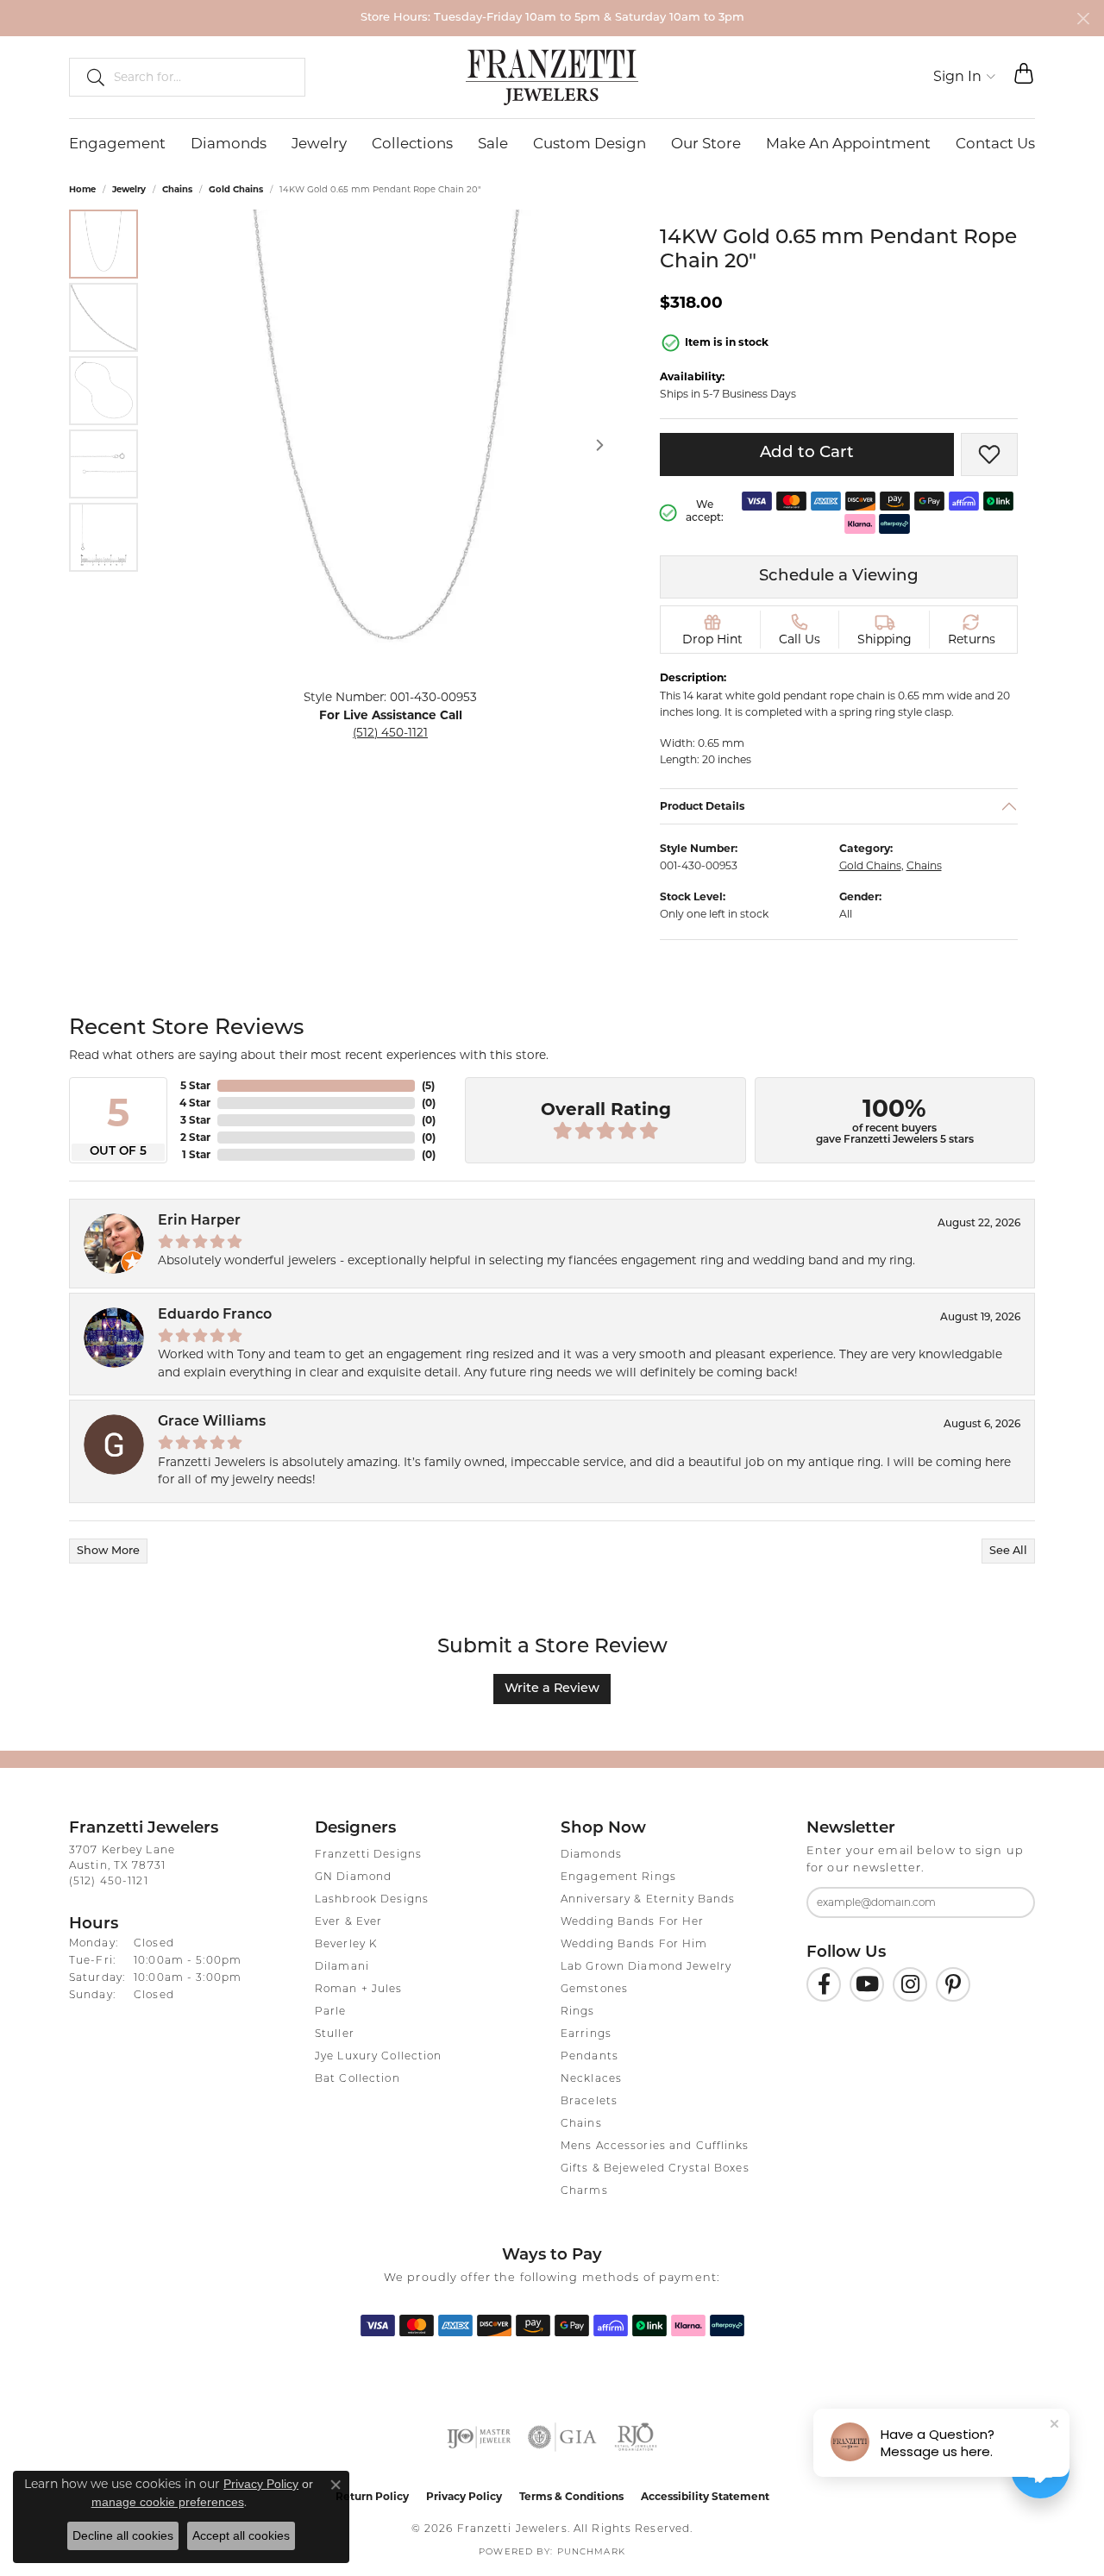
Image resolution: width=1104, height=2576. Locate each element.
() (428, 1085)
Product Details (703, 805)
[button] (964, 77)
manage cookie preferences (168, 2502)
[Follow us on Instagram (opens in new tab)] (910, 1984)
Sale (493, 143)
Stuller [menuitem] (335, 2034)
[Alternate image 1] (103, 244)
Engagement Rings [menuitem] (618, 1877)
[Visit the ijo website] (479, 2437)
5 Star (195, 1085)
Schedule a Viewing (839, 577)
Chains (177, 189)
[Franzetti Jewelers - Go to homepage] (552, 77)
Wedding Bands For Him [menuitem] (634, 1945)
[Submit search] (89, 77)
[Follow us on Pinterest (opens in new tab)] (953, 1984)
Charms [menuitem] (584, 2191)
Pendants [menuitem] (590, 2057)
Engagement (117, 143)
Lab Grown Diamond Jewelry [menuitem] (646, 1967)
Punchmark (591, 2552)
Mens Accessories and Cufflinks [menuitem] (655, 2147)
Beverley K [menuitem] (346, 1945)
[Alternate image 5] (103, 537)
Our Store (706, 143)
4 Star (195, 1103)
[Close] (1083, 19)
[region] (390, 445)
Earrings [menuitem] (586, 2034)
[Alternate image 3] (103, 391)
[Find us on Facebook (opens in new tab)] (824, 1984)
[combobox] (202, 77)
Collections (412, 143)
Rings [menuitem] (578, 2012)
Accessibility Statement (705, 2496)
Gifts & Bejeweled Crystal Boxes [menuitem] (655, 2169)
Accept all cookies (241, 2535)
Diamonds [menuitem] (591, 1855)
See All (1008, 1551)
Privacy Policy (464, 2496)
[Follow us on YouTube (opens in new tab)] (867, 1984)
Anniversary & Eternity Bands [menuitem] (648, 1900)
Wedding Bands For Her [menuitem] (633, 1922)
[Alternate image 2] (103, 317)
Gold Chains (236, 189)
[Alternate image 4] (103, 464)
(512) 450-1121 (390, 732)
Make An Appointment (848, 143)
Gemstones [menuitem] (594, 1990)
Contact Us (995, 143)
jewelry (129, 189)
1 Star (196, 1154)
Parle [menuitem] (331, 2012)
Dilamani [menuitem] (342, 1967)
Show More (108, 1551)
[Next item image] (599, 445)
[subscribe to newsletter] (1011, 1902)
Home (82, 189)
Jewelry (319, 143)
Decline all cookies (123, 2535)
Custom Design (590, 143)
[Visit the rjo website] (636, 2437)
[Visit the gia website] (562, 2437)
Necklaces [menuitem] (591, 2079)
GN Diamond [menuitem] (353, 1877)
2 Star (195, 1137)
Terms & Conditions (571, 2496)
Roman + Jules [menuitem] (359, 1990)
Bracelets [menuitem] (589, 2102)
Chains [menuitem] (581, 2124)
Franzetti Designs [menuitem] (368, 1855)
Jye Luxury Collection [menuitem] (379, 2057)
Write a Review (552, 1689)
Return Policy (372, 2496)
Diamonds (229, 143)
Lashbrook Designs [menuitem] (372, 1900)
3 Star (195, 1120)
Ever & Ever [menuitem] (348, 1922)
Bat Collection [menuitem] (358, 2079)
